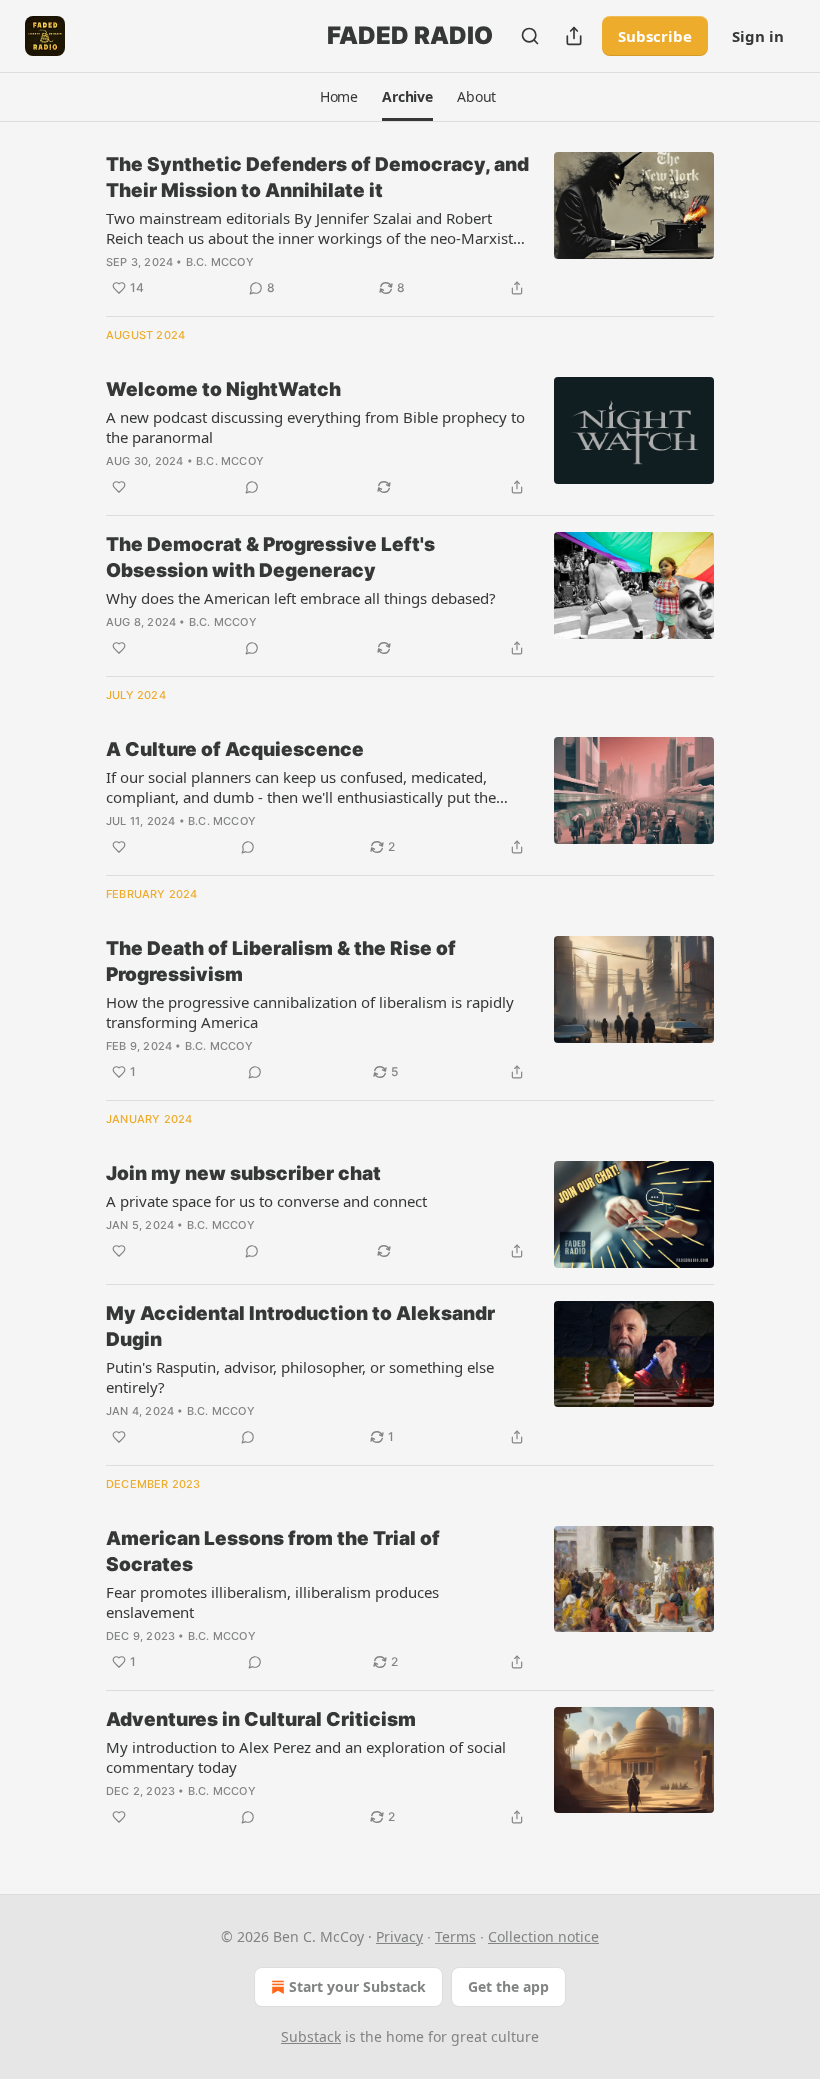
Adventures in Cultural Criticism (261, 1719)
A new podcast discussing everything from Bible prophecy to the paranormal (315, 427)
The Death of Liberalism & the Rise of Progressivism (281, 961)
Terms (455, 1936)
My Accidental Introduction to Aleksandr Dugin (300, 1326)
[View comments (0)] (252, 487)
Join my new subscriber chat (243, 1173)
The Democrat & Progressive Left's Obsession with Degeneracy (270, 557)
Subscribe (655, 36)
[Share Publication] (574, 36)
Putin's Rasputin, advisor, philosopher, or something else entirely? (300, 1377)
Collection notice (543, 1936)
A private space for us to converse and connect (266, 1201)
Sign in (758, 36)
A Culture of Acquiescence (235, 749)
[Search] (530, 36)
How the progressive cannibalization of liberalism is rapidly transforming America (310, 1012)
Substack (311, 2036)
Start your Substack (357, 1986)
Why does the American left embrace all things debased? (301, 598)
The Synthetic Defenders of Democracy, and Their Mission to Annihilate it (317, 177)
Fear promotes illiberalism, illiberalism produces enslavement (272, 1602)
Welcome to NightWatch (223, 389)
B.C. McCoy (220, 262)
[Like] (119, 487)
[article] (410, 226)
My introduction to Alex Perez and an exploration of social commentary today (306, 1757)
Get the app (508, 1986)
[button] (339, 97)
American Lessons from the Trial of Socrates (273, 1551)
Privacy (399, 1936)
